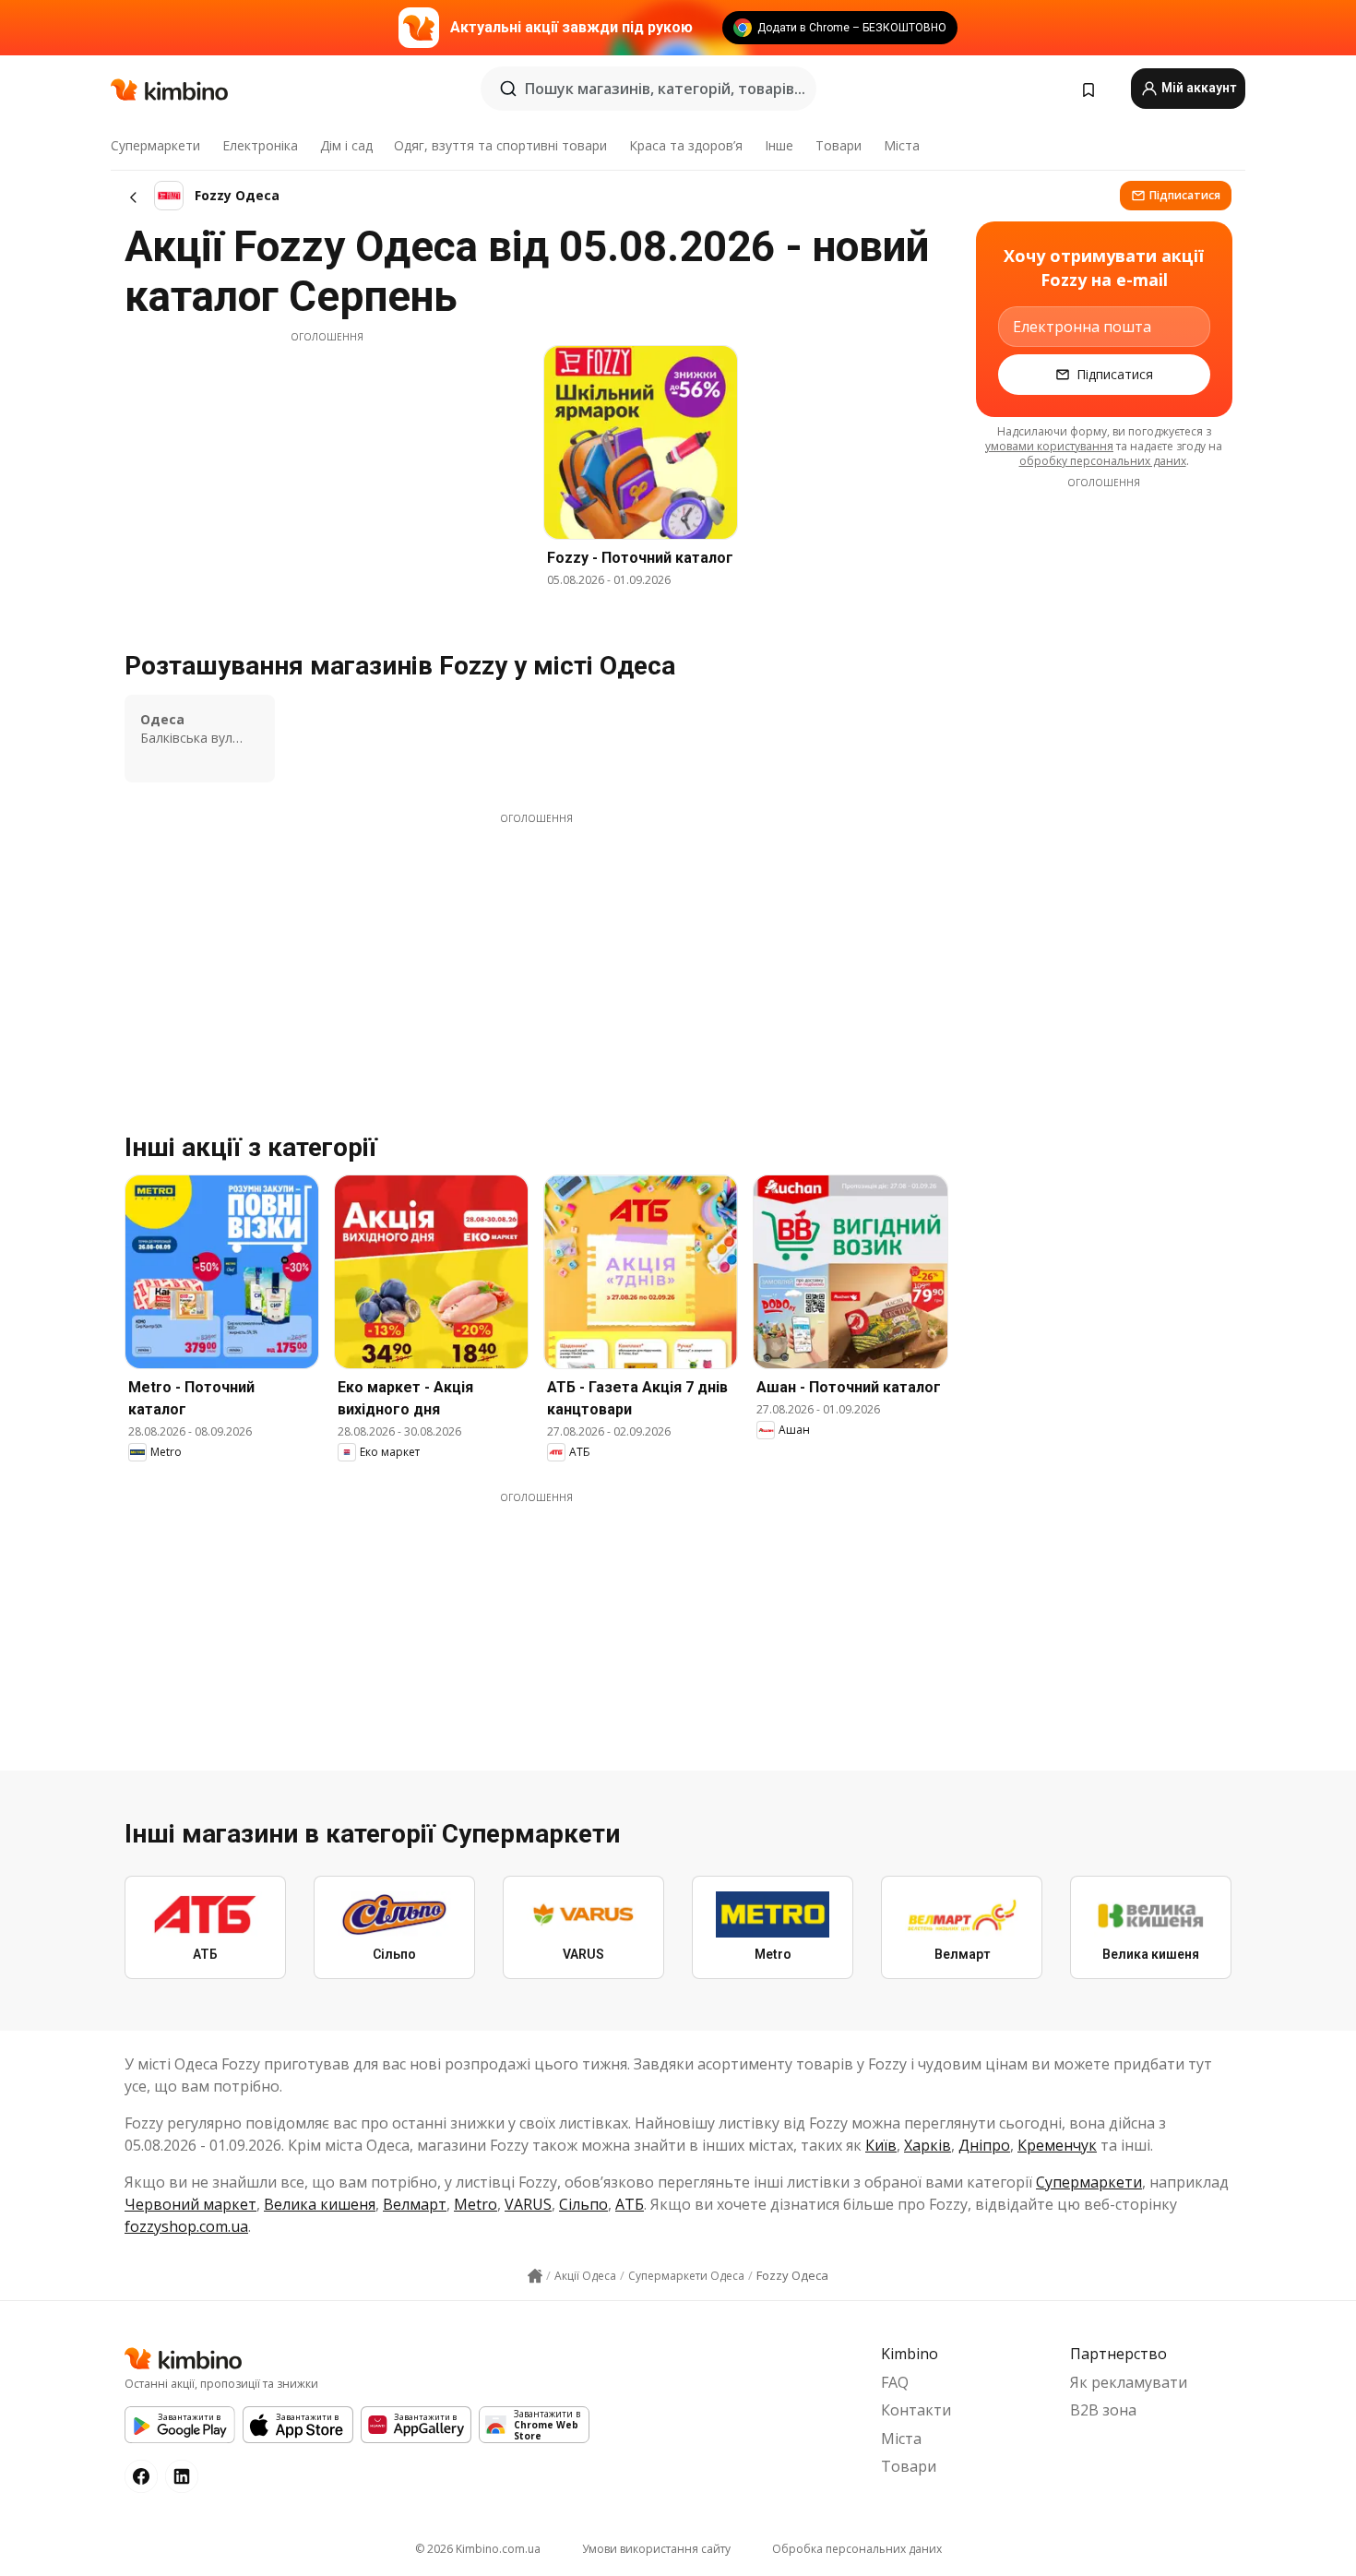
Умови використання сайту (656, 2549)
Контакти (916, 2410)
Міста (902, 145)
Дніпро (984, 2145)
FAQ (895, 2382)
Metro (476, 2204)
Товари (839, 145)
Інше (779, 145)
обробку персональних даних (1103, 461)
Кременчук (1057, 2145)
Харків (928, 2145)
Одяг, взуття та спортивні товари (500, 145)
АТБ (630, 2204)
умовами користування (1049, 446)
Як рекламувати (1129, 2382)
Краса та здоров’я (686, 145)
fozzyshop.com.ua (186, 2226)
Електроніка (260, 145)
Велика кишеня (320, 2204)
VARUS (528, 2204)
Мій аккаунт (1197, 88)
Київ (881, 2145)
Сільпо (583, 2204)
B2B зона (1103, 2410)
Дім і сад (346, 145)
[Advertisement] (327, 473)
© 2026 (478, 2549)
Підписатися (1185, 195)
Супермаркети (155, 145)
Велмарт (415, 2204)
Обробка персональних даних (857, 2549)
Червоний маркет (190, 2204)
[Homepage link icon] (535, 2276)
